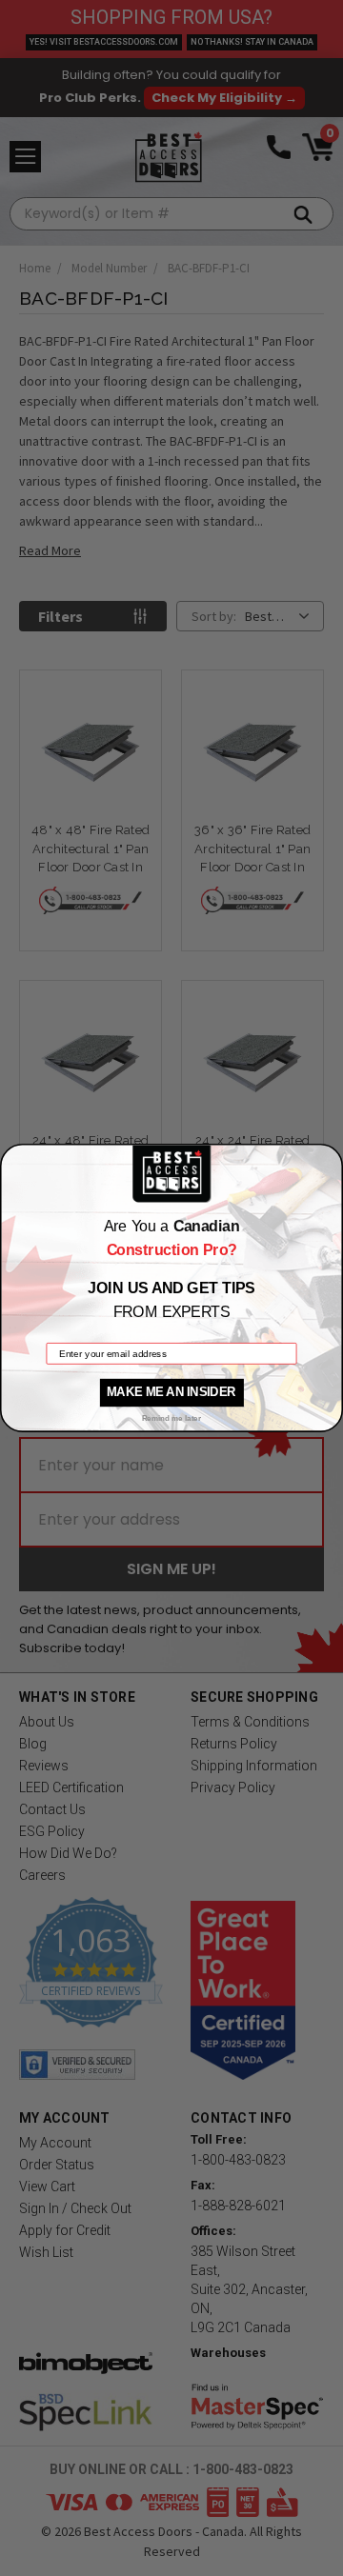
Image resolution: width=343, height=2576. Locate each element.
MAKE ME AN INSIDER (171, 1392)
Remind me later (172, 1418)
